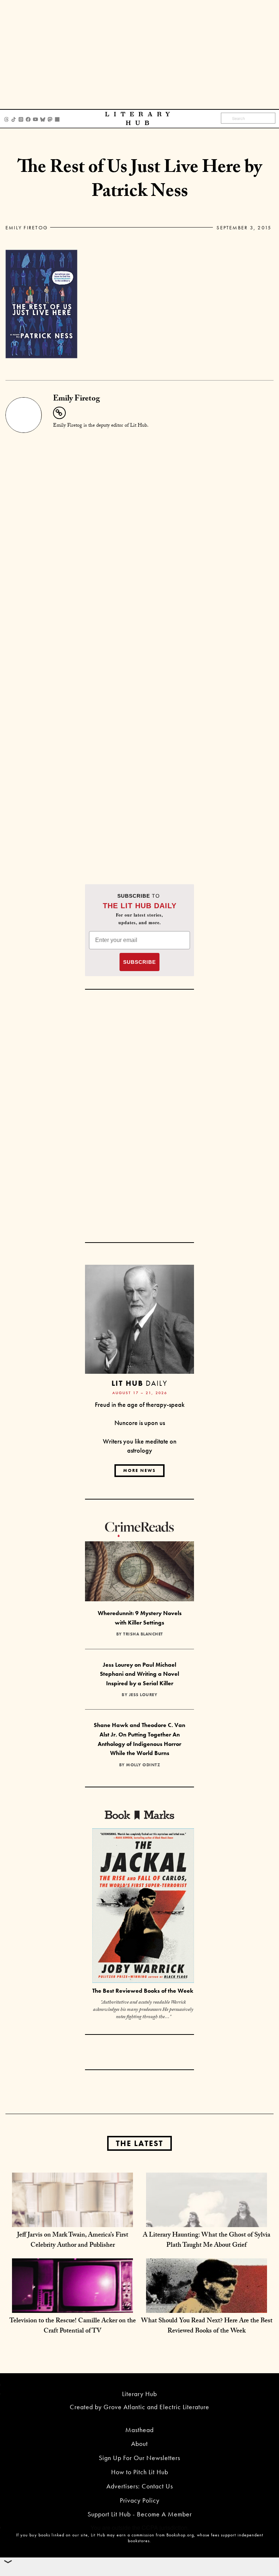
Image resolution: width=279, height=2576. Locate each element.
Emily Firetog (27, 228)
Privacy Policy (140, 2500)
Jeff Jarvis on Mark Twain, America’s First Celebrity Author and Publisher (73, 2241)
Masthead (139, 2430)
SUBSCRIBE (139, 962)
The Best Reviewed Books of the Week (143, 1991)
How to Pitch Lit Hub (140, 2472)
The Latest (139, 2143)
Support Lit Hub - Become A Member (140, 2514)
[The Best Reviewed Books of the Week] (143, 1907)
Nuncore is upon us (140, 1423)
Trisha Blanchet (143, 1634)
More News (139, 1470)
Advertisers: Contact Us (140, 2486)
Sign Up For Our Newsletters (139, 2458)
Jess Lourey (143, 1695)
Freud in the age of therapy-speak (140, 1404)
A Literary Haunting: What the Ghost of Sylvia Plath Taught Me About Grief (207, 2241)
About (139, 2444)
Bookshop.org (180, 2535)
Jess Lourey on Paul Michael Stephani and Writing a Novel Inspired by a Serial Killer (139, 1674)
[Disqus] (139, 526)
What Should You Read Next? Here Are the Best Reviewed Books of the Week (207, 2327)
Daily (139, 1383)
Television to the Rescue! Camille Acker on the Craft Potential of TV (73, 2327)
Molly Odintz (143, 1765)
